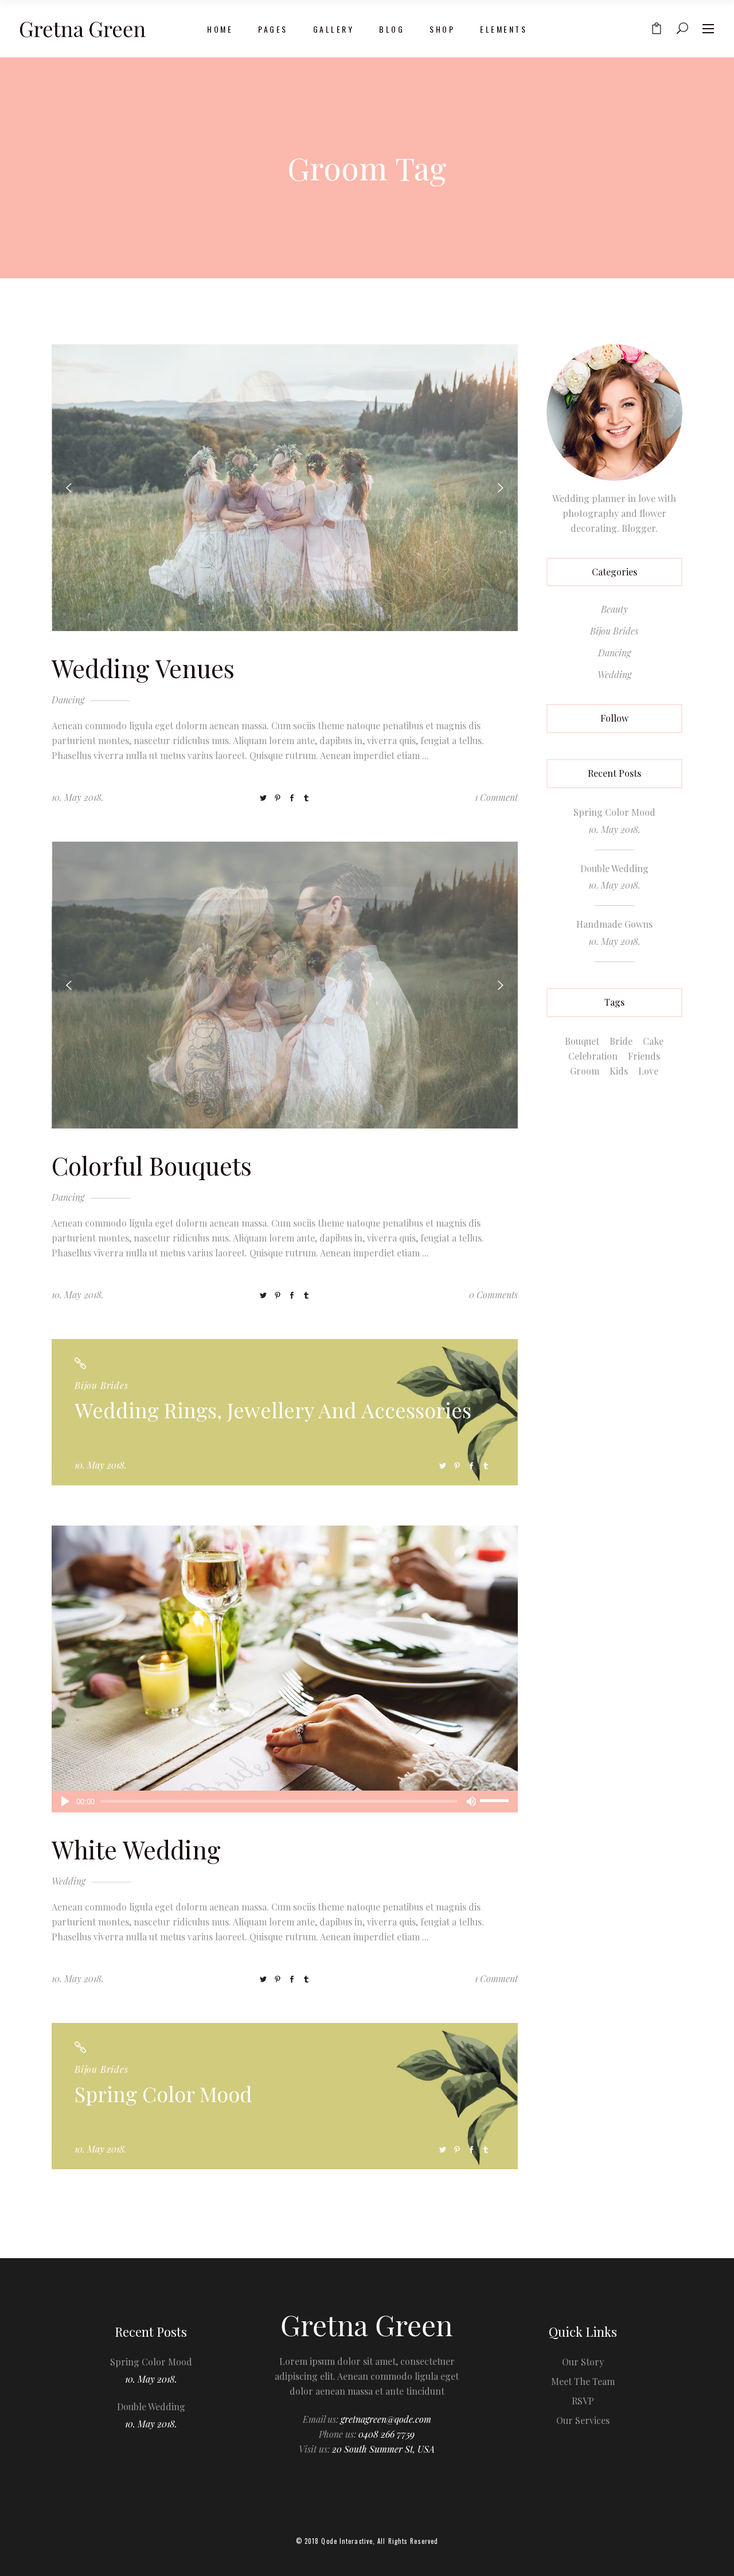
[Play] (65, 1801)
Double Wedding (614, 868)
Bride (621, 1041)
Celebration (593, 1056)
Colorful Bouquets (152, 1165)
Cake (653, 1041)
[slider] (496, 1801)
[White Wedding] (285, 1669)
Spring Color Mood (163, 2094)
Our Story (583, 2362)
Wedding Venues (143, 668)
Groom (585, 1071)
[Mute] (471, 1801)
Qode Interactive (347, 2541)
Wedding (69, 1881)
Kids (619, 1071)
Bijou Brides (101, 1385)
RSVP (583, 2401)
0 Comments (493, 1295)
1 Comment (496, 797)
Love (648, 1071)
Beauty (614, 609)
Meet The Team (583, 2381)
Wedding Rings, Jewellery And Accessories (273, 1410)
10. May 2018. (78, 797)
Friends (644, 1056)
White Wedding (136, 1849)
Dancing (68, 700)
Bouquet (582, 1041)
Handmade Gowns (614, 924)
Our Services (583, 2420)
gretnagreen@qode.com (386, 2419)
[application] (285, 1801)
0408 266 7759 (386, 2434)
